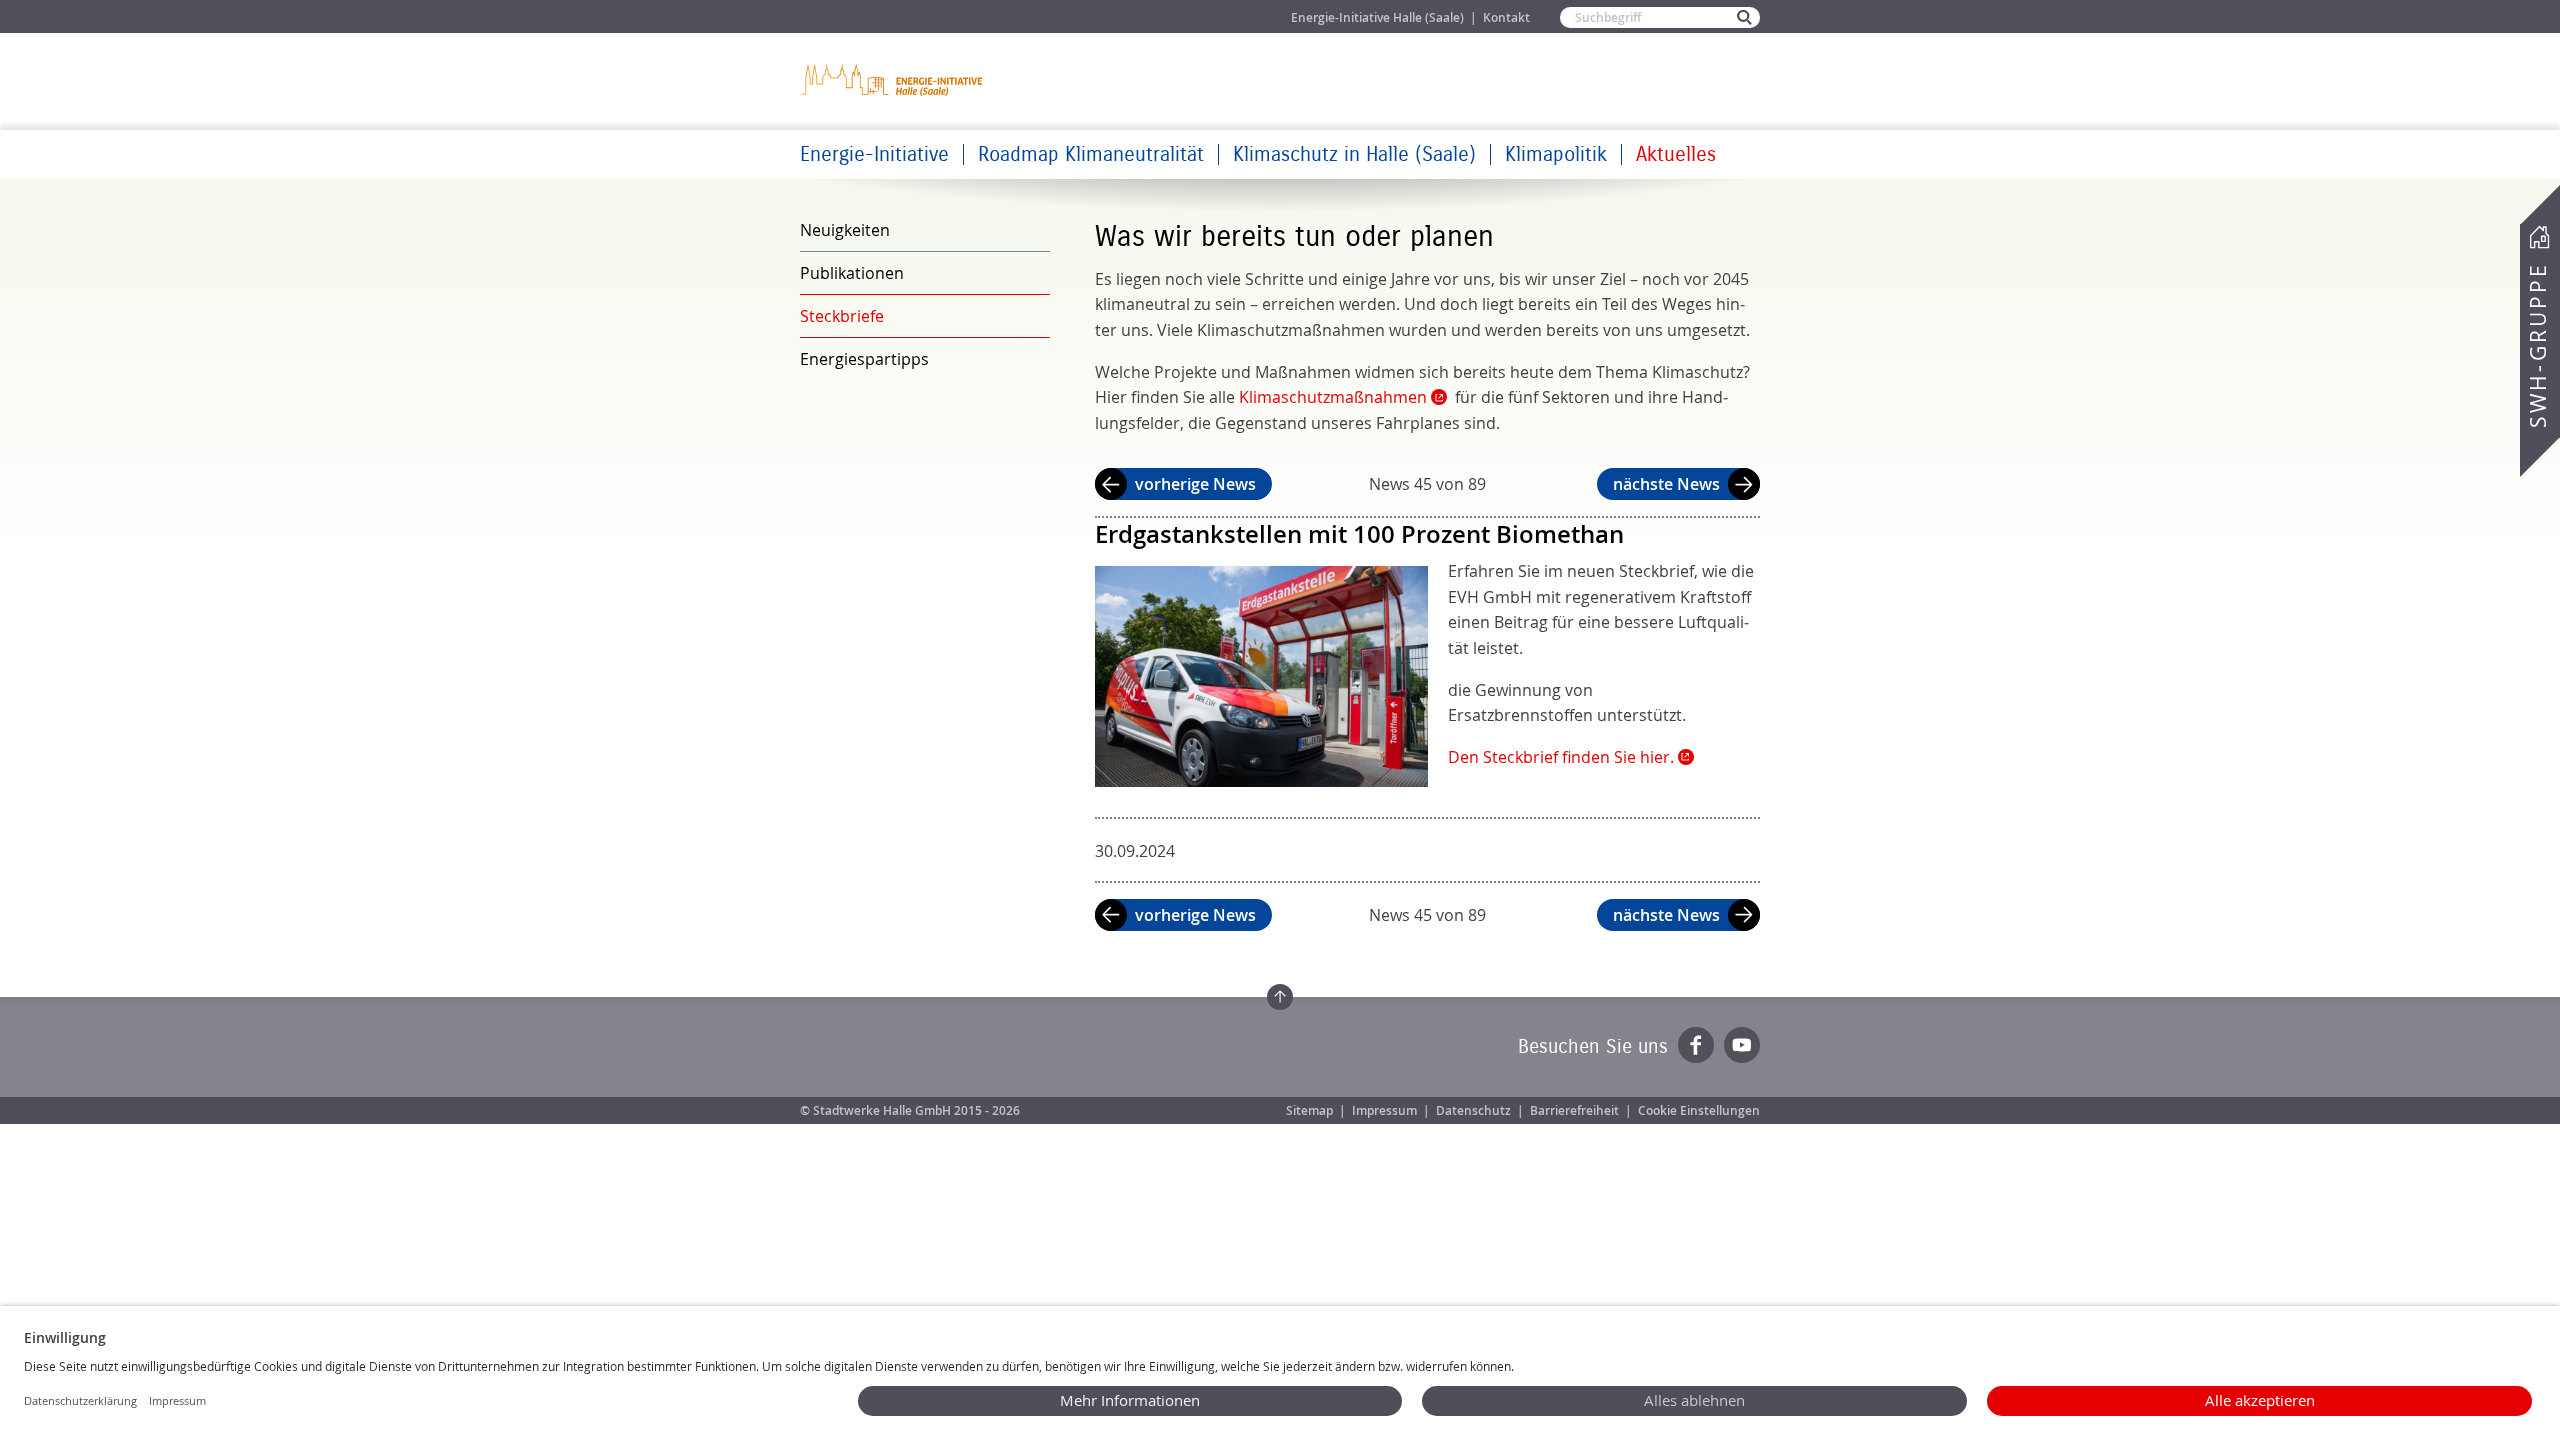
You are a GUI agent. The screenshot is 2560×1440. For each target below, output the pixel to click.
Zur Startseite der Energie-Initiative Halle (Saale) (893, 79)
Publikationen (852, 273)
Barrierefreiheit (1574, 1110)
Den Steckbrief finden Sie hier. (1561, 757)
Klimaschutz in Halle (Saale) (1354, 154)
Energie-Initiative (874, 154)
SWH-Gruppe (2538, 345)
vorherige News (1195, 484)
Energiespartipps (864, 359)
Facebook (1696, 1045)
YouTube (1742, 1045)
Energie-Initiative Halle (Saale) (1377, 17)
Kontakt (1506, 17)
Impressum (1384, 1110)
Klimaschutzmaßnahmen (1333, 397)
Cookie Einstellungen (1699, 1110)
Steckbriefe (842, 316)
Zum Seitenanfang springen (1280, 997)
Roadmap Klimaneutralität (1091, 154)
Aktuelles (1676, 154)
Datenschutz (1473, 1110)
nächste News (1666, 484)
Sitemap (1309, 1110)
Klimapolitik (1556, 154)
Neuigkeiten (845, 230)
